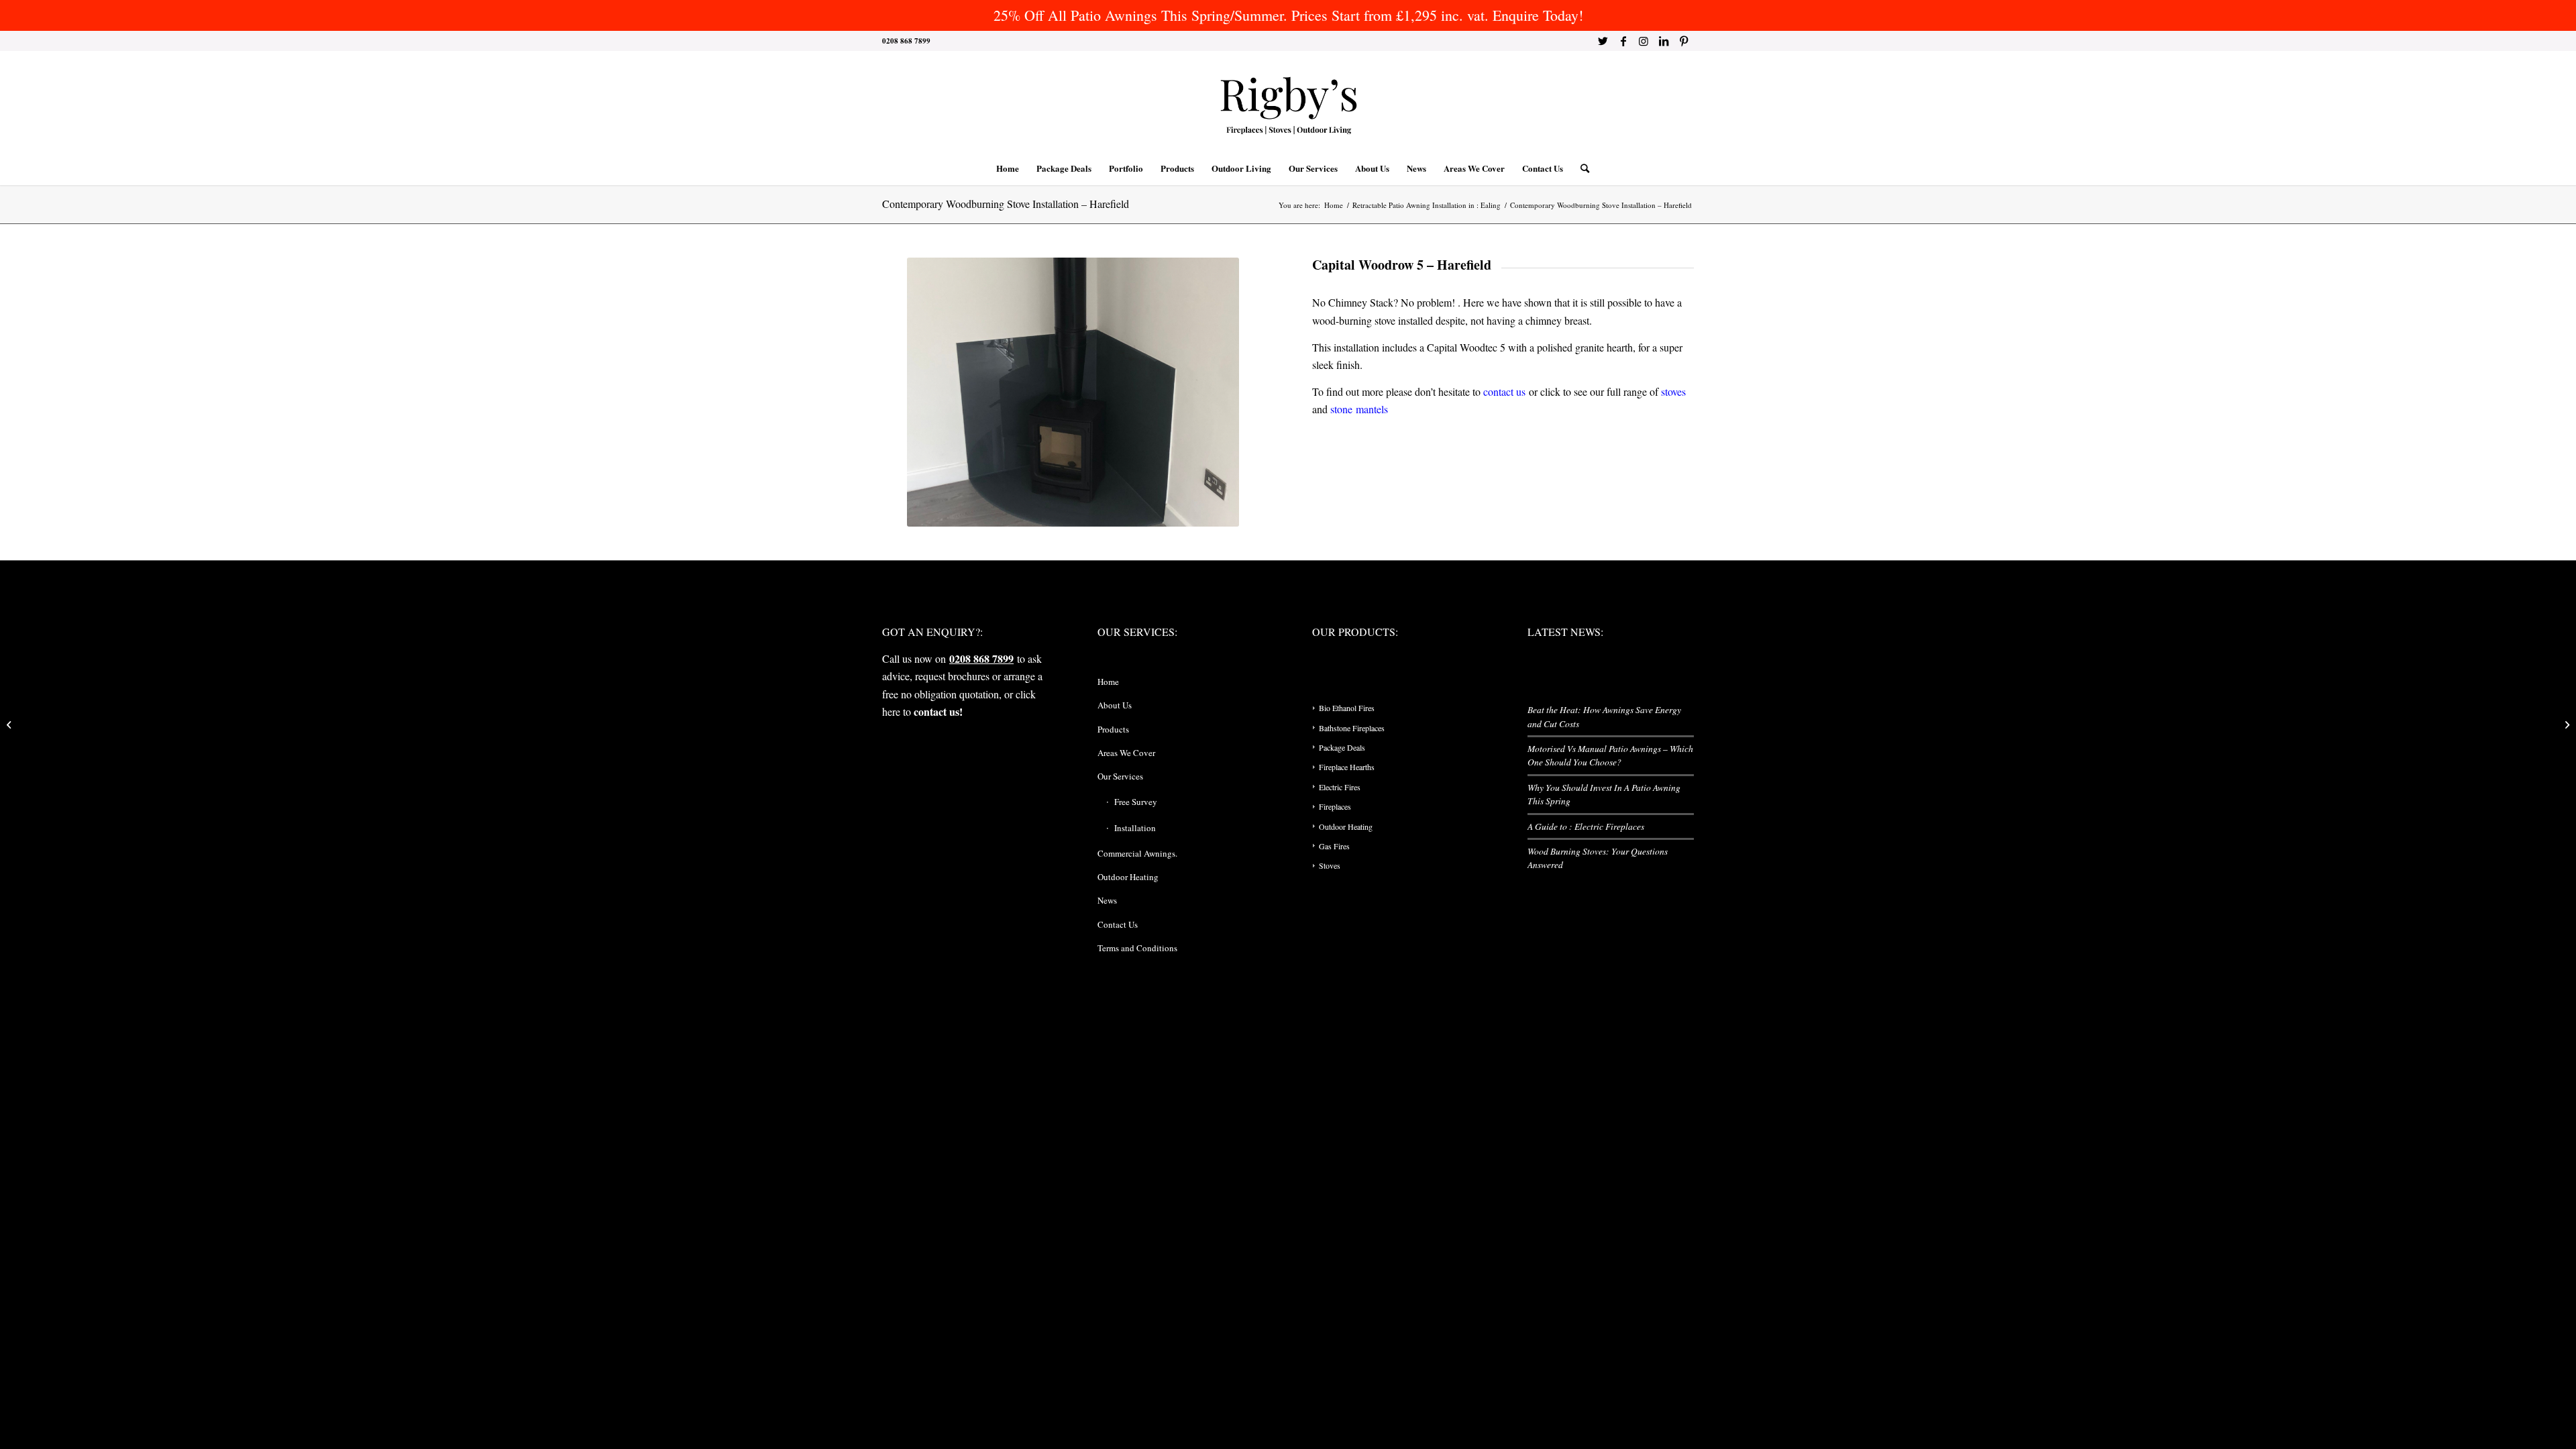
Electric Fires (1340, 787)
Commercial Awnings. (1137, 853)
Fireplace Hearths (1347, 767)
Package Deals (1342, 747)
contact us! (938, 711)
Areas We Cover (1126, 753)
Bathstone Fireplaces (1352, 728)
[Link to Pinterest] (1684, 41)
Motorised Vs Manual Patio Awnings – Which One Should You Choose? (1610, 755)
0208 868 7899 (981, 658)
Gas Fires (1334, 846)
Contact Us (1118, 924)
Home (1108, 682)
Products (1113, 729)
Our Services (1120, 776)
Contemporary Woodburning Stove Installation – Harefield (1006, 204)
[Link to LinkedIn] (1663, 41)
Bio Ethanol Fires (1347, 708)
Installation (1135, 828)
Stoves (1330, 865)
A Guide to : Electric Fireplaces (1586, 826)
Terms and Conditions (1137, 948)
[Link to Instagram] (1643, 41)
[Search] (1580, 168)
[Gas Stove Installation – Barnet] (10, 724)
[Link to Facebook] (1623, 41)
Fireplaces (1335, 806)
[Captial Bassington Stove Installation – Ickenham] (2566, 724)
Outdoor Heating (1128, 877)
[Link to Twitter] (1603, 41)
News (1107, 900)
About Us (1115, 705)
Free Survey (1136, 802)
